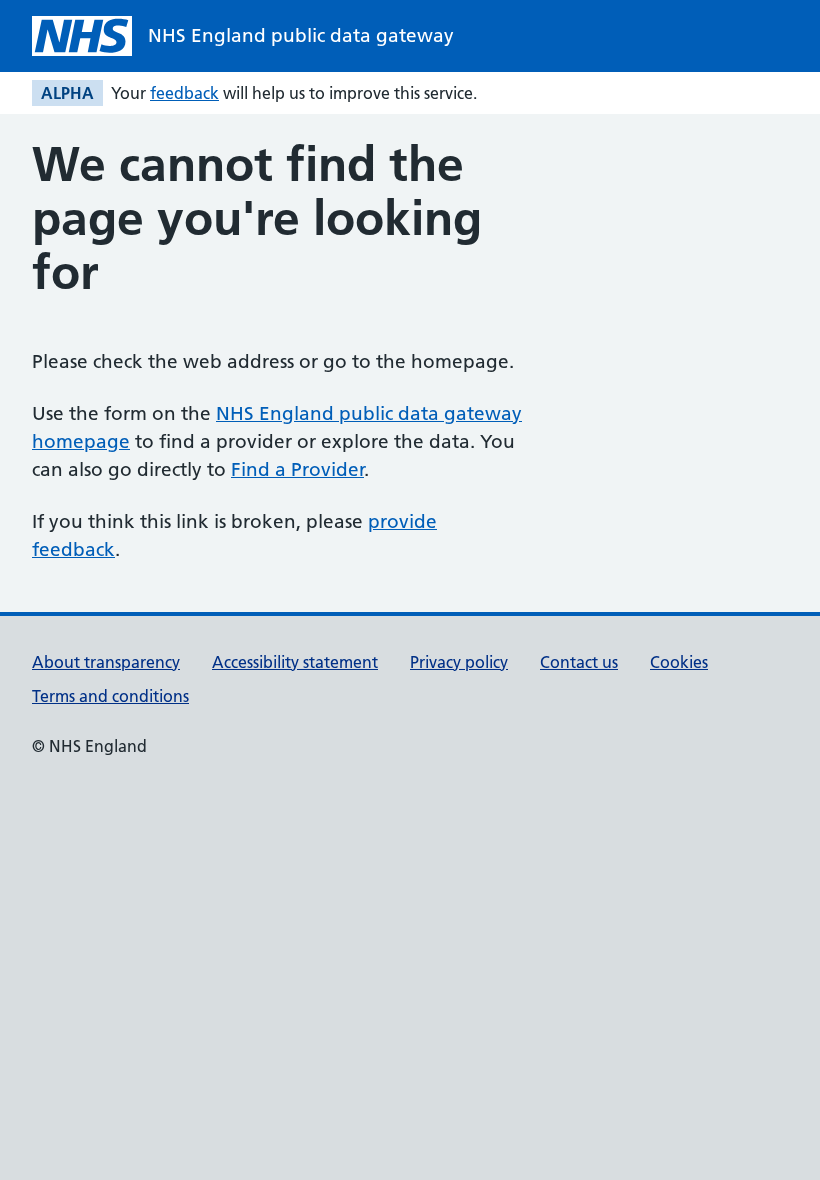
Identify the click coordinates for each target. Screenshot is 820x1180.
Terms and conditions (110, 696)
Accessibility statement (295, 662)
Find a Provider (297, 469)
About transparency (106, 662)
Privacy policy (459, 662)
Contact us (579, 662)
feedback (184, 93)
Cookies (679, 662)
